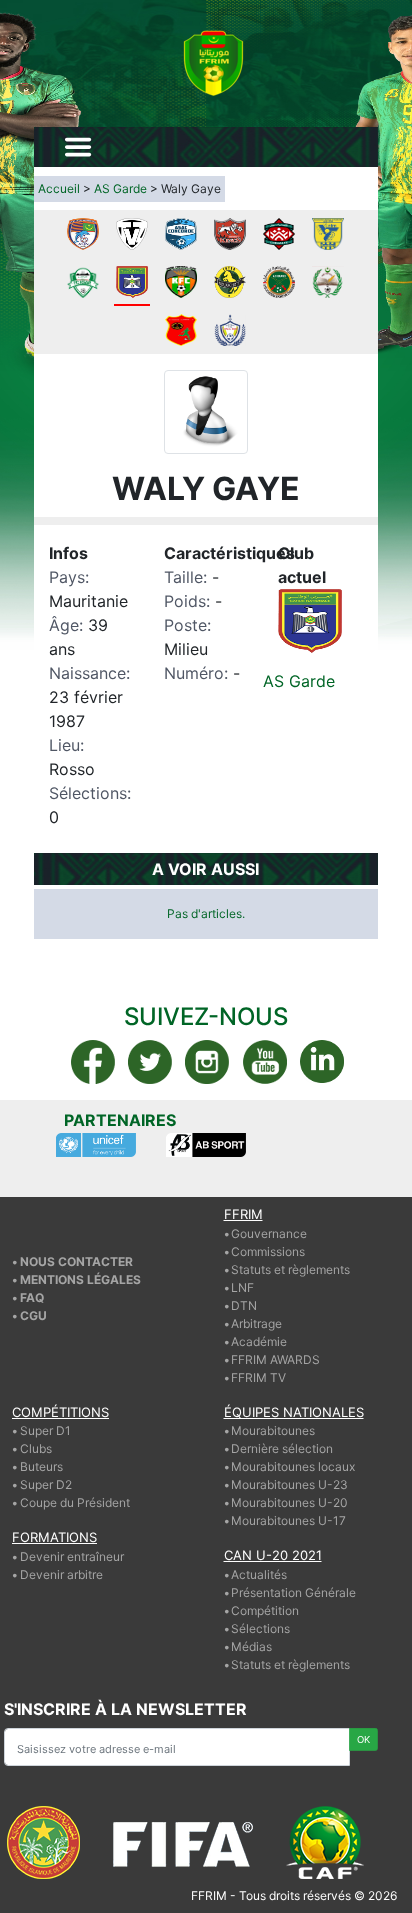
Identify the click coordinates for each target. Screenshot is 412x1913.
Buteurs (41, 1466)
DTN (244, 1305)
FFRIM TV (258, 1377)
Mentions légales (80, 1279)
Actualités (259, 1574)
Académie (259, 1341)
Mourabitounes (273, 1430)
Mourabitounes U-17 (288, 1520)
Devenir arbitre (61, 1574)
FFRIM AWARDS (275, 1359)
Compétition (265, 1610)
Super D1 (45, 1430)
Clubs (36, 1448)
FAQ (32, 1297)
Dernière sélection (282, 1448)
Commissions (268, 1251)
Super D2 (46, 1484)
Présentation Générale (293, 1592)
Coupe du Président (75, 1502)
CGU (33, 1315)
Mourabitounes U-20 (289, 1502)
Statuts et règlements (290, 1269)
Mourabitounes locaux (293, 1466)
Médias (251, 1646)
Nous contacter (76, 1261)
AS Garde (120, 188)
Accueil (59, 188)
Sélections (260, 1628)
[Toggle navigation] (78, 147)
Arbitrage (256, 1323)
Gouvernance (269, 1233)
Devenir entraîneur (72, 1556)
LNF (242, 1287)
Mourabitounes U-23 (289, 1484)
